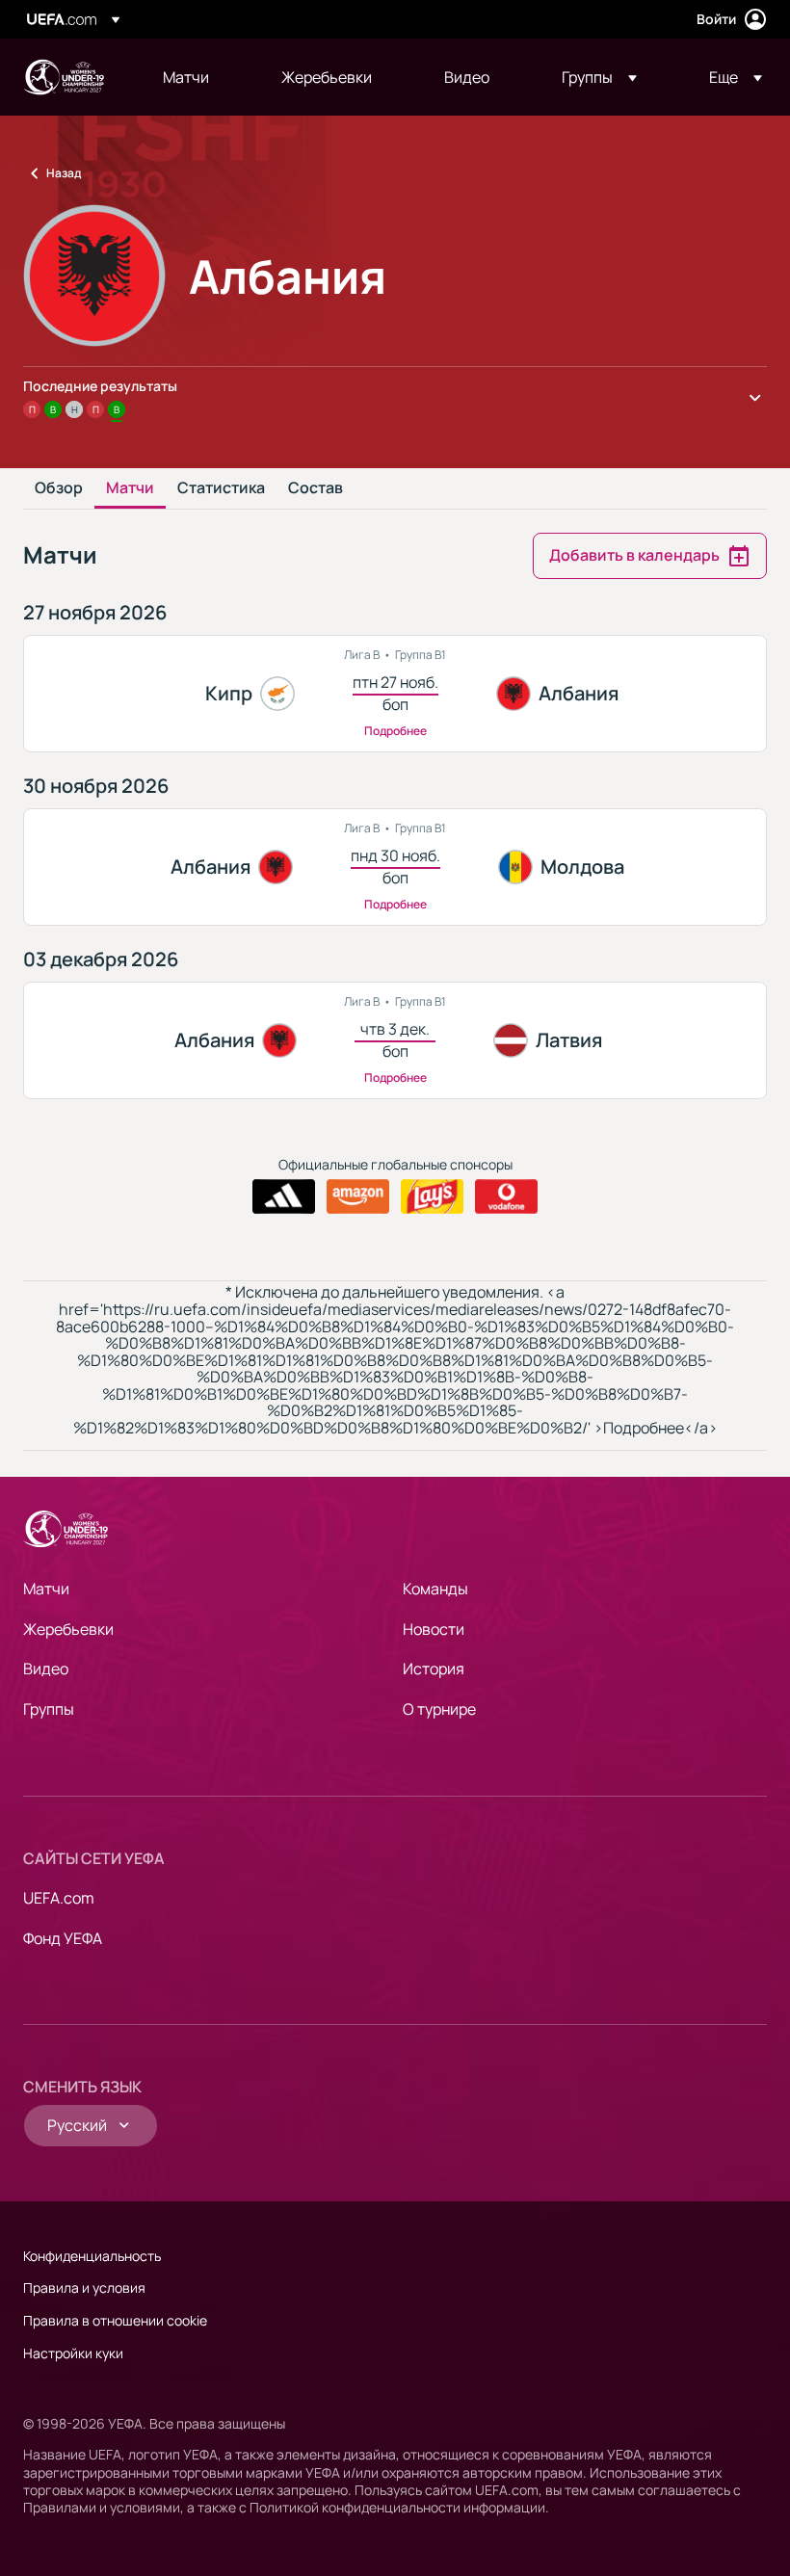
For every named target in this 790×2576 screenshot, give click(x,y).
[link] (186, 77)
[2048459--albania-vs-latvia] (395, 1040)
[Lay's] (432, 1196)
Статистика (221, 488)
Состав (316, 488)
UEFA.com (59, 1898)
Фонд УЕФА (63, 1938)
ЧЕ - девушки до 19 (64, 77)
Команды (435, 1589)
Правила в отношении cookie (115, 2320)
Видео (46, 1669)
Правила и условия (84, 2287)
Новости (434, 1629)
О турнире (439, 1709)
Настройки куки (73, 2353)
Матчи (130, 488)
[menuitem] (198, 77)
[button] (599, 77)
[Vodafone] (506, 1196)
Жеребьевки (68, 1629)
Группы (49, 1709)
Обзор (59, 488)
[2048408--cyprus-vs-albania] (395, 694)
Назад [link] (64, 173)
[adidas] (284, 1196)
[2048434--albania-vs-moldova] (395, 867)
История (434, 1669)
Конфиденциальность (92, 2256)
